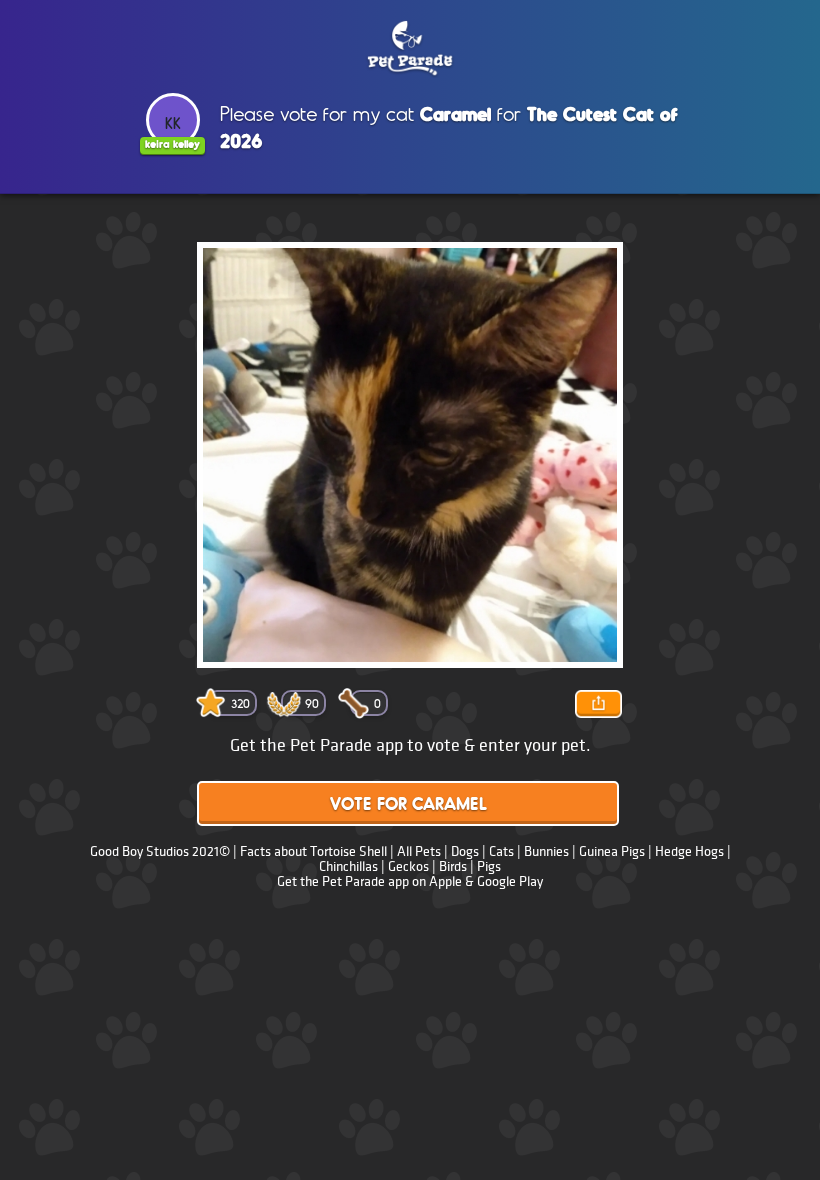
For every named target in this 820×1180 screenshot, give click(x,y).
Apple (445, 881)
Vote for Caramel (408, 805)
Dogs (465, 851)
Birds (453, 866)
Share (598, 704)
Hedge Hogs (689, 851)
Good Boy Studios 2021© (160, 851)
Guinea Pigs (612, 851)
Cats (501, 851)
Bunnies (546, 851)
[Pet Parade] (410, 49)
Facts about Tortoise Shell (313, 851)
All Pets (419, 851)
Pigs (489, 866)
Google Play (510, 881)
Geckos (408, 866)
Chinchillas (348, 866)
